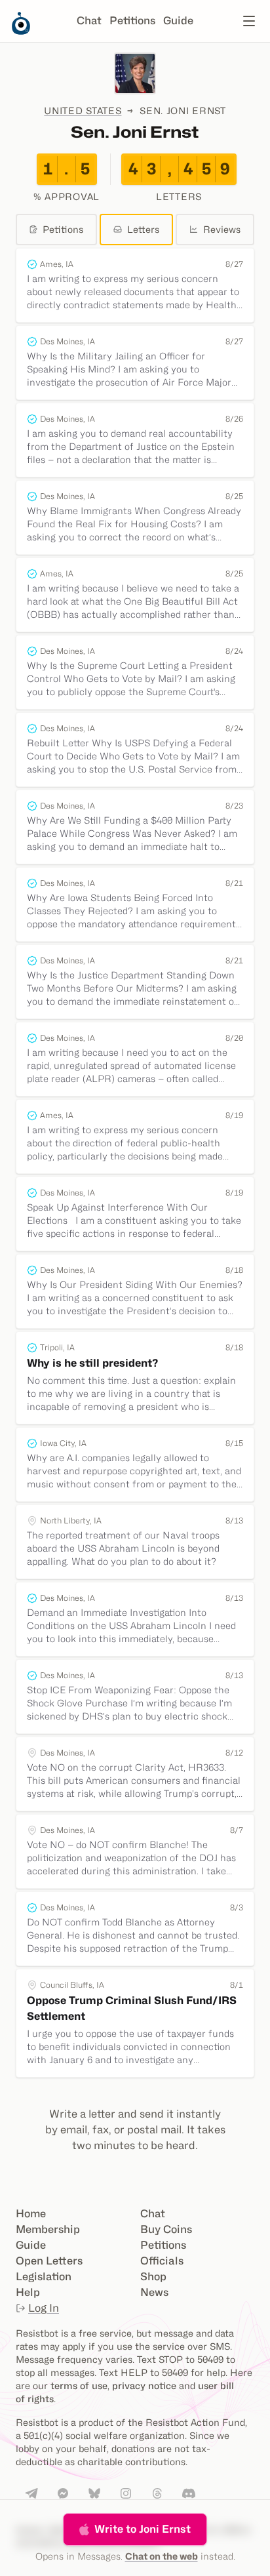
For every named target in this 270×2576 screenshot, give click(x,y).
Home (31, 2214)
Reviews (222, 229)
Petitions (132, 21)
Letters (143, 229)
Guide (178, 21)
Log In (44, 2308)
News (154, 2292)
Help (28, 2292)
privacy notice (144, 2385)
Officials (162, 2261)
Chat (89, 21)
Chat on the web (162, 2556)
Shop (153, 2277)
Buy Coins (166, 2229)
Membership (48, 2229)
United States (83, 111)
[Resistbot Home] (21, 31)
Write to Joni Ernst (143, 2529)
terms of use (79, 2385)
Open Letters (49, 2261)
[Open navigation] (249, 21)
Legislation (44, 2277)
